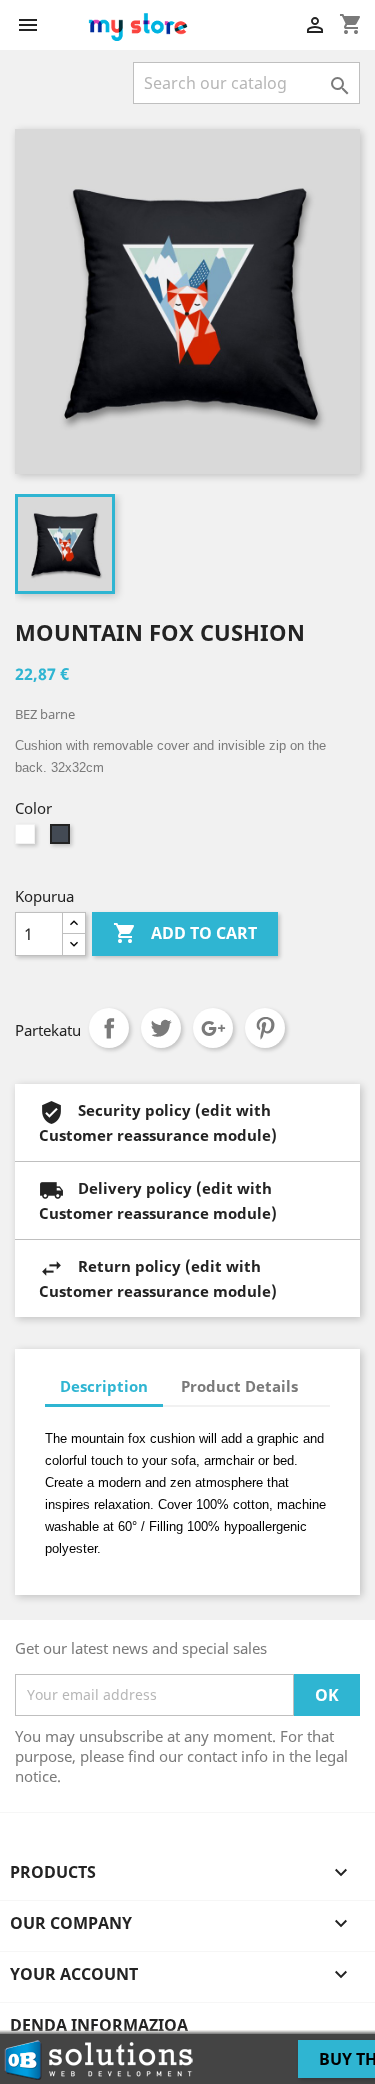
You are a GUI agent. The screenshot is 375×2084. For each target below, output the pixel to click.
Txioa (161, 1028)
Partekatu (109, 1028)
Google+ (213, 1028)
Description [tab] (104, 1386)
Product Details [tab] (239, 1386)
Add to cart (185, 933)
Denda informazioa (99, 2025)
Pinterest (265, 1028)
